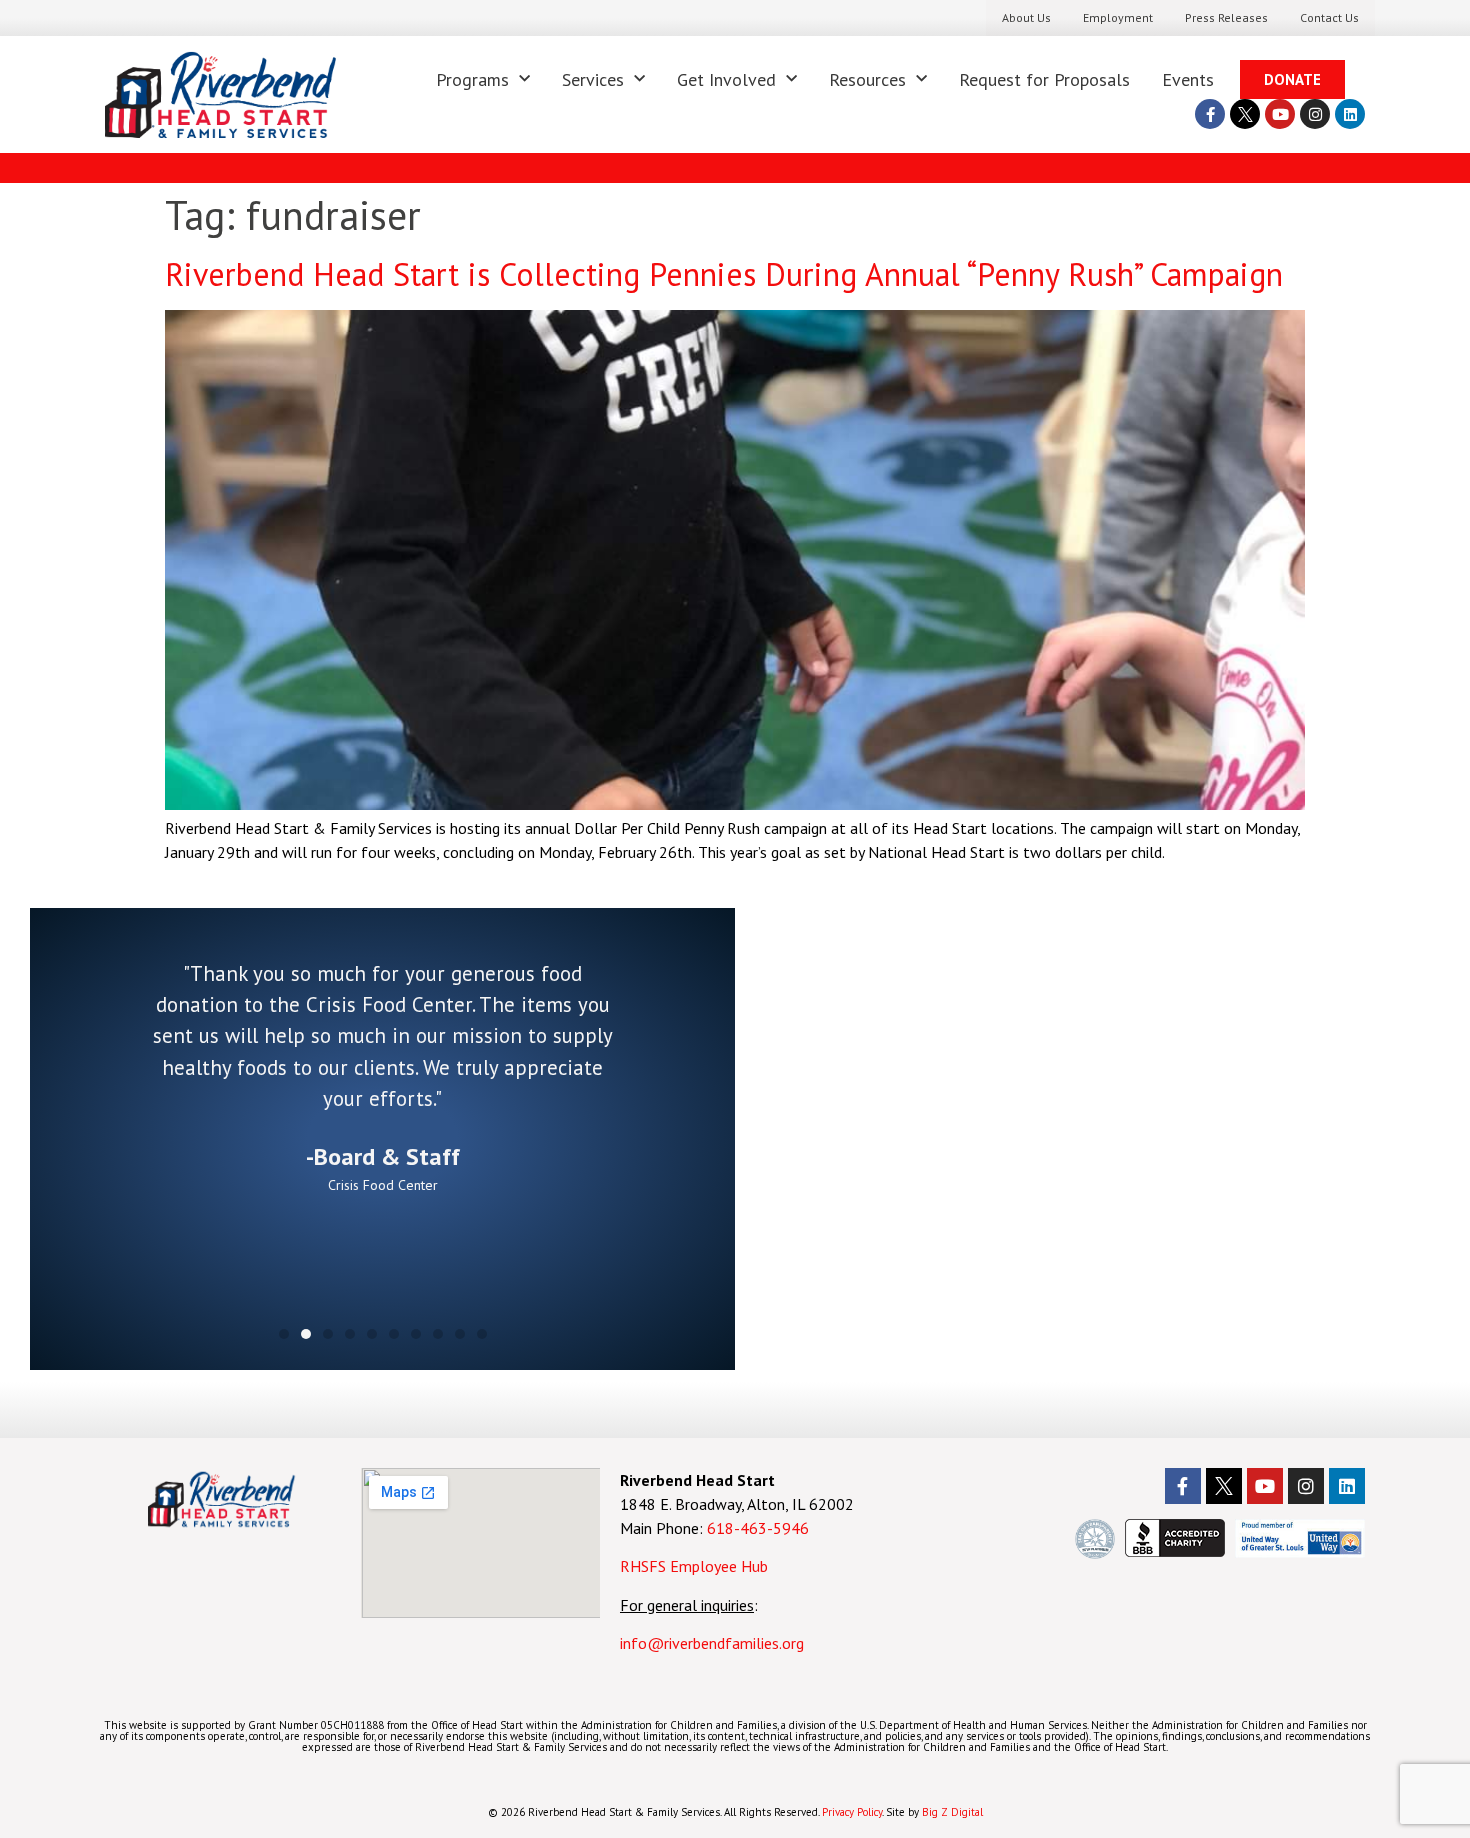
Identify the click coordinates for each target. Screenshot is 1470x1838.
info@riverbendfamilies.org (714, 1643)
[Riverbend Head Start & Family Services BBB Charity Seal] (1175, 1551)
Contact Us (1329, 17)
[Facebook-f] (1210, 114)
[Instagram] (1315, 114)
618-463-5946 (758, 1528)
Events (1188, 79)
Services (593, 79)
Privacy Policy (852, 1812)
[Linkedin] (1350, 114)
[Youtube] (1280, 114)
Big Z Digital (952, 1812)
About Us (1026, 17)
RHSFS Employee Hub (694, 1566)
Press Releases (1226, 17)
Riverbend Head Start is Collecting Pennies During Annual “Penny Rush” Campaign (728, 274)
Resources (867, 79)
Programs (472, 79)
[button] (284, 1334)
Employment (1118, 17)
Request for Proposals (1044, 79)
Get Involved (726, 79)
